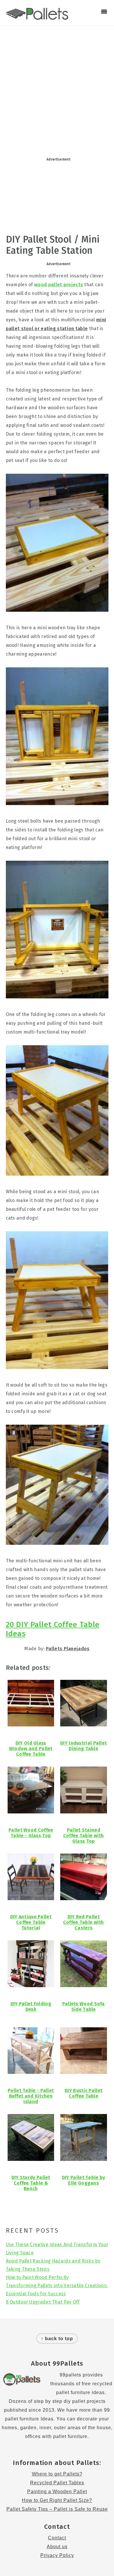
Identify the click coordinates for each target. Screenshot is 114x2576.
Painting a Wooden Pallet (57, 2491)
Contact (57, 2538)
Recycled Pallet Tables (57, 2483)
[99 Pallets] (37, 17)
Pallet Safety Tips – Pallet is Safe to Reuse (57, 2509)
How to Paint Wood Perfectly (37, 2277)
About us (57, 2547)
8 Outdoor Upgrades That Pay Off (43, 2302)
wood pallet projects (59, 285)
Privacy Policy (57, 2555)
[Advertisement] (57, 89)
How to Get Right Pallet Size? (57, 2500)
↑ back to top (57, 2339)
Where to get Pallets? (57, 2474)
